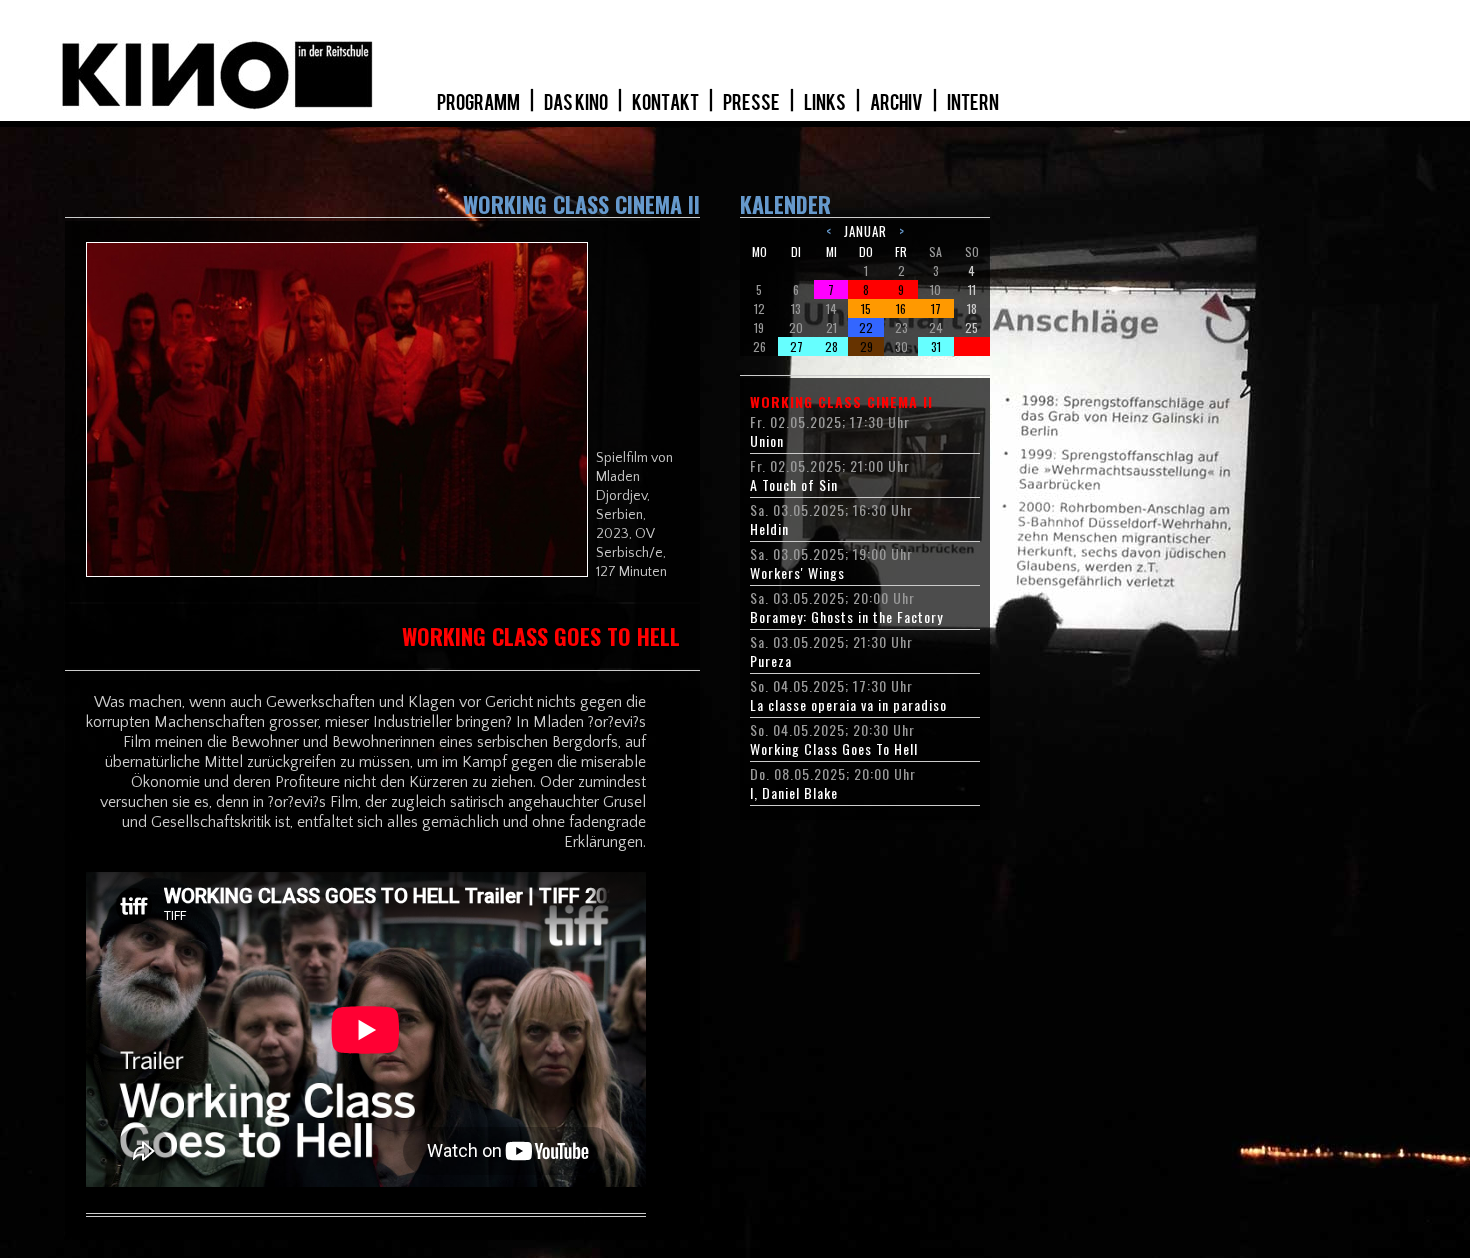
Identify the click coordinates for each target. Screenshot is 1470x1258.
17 (936, 308)
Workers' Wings (797, 573)
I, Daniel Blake (794, 793)
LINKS (826, 103)
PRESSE (752, 103)
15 (866, 308)
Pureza (771, 661)
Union (767, 441)
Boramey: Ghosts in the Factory (846, 617)
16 (901, 308)
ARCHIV (897, 103)
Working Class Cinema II (841, 402)
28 (831, 346)
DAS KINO (577, 103)
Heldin (769, 529)
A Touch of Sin (794, 485)
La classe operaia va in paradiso (848, 705)
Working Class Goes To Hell (834, 749)
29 (866, 346)
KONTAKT (666, 103)
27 (796, 346)
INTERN (973, 103)
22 (866, 327)
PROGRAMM (479, 103)
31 (936, 346)
